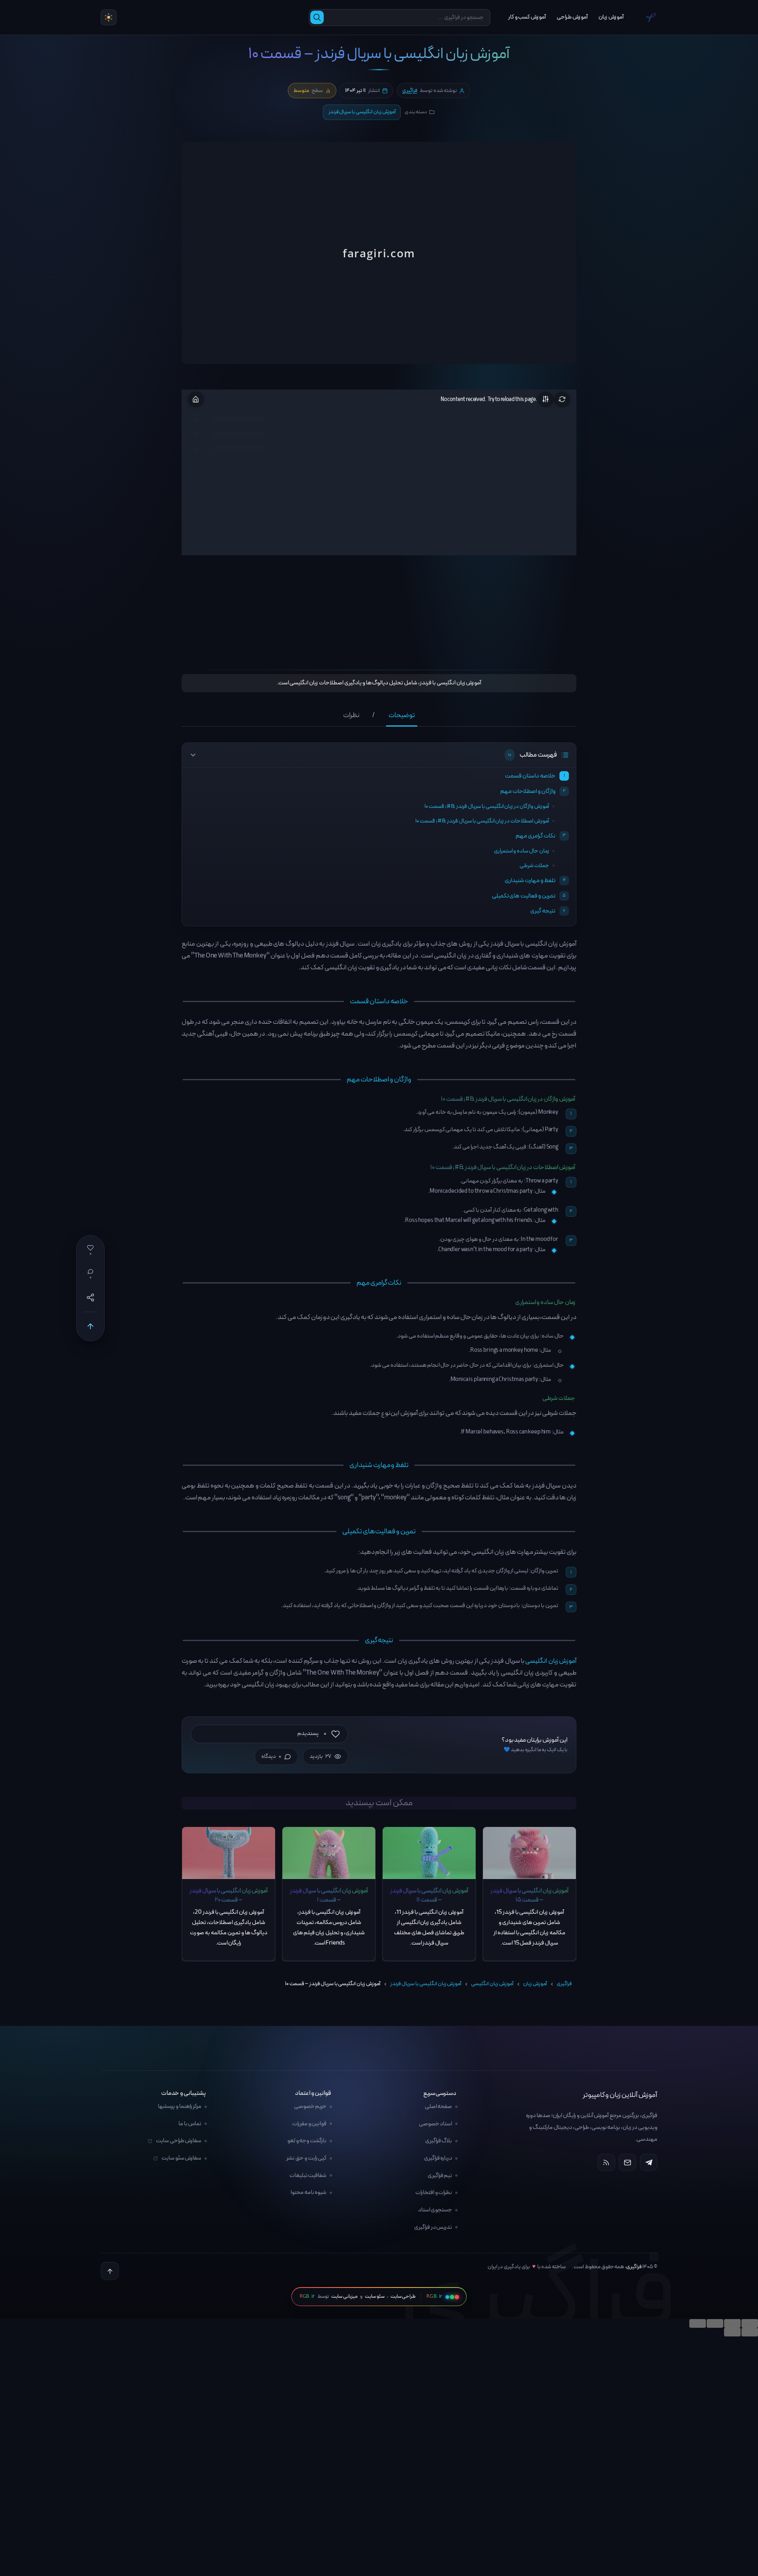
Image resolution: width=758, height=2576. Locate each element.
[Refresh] (562, 399)
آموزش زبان (535, 1984)
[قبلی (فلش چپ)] (750, 2332)
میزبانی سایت (344, 2297)
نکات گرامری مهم (536, 836)
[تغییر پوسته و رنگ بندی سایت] (109, 17)
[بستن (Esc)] (750, 2323)
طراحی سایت (403, 2297)
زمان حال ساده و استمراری (522, 851)
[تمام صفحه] (715, 2323)
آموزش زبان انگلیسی (551, 1661)
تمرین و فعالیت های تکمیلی (524, 896)
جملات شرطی (534, 866)
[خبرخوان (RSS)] (606, 2162)
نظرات (351, 716)
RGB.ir (307, 2297)
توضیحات (402, 716)
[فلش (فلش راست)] (732, 2332)
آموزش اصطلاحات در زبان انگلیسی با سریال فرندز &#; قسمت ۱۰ (482, 821)
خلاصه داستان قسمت (530, 776)
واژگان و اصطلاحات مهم (528, 791)
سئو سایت (375, 2297)
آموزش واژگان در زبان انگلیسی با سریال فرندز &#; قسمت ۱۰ (487, 807)
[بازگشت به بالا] (90, 1326)
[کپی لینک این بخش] (173, 1003)
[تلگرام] (649, 2162)
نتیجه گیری (543, 911)
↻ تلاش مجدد (379, 261)
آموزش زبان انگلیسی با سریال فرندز (362, 112)
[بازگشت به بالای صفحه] (110, 2271)
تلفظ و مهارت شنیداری (530, 881)
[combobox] (406, 18)
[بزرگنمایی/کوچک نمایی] (698, 2323)
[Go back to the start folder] (196, 399)
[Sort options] (546, 399)
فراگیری (410, 91)
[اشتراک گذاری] (90, 1297)
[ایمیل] (627, 2162)
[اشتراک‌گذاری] (732, 2323)
